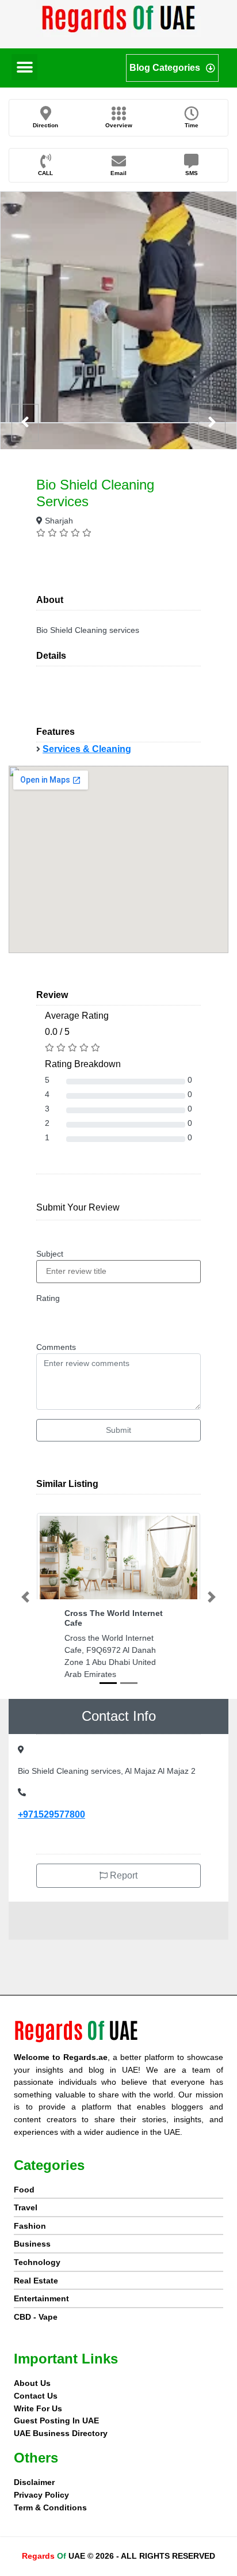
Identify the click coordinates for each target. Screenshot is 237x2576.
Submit (118, 1430)
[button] (24, 67)
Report (123, 1875)
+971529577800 (51, 1814)
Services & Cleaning (87, 749)
